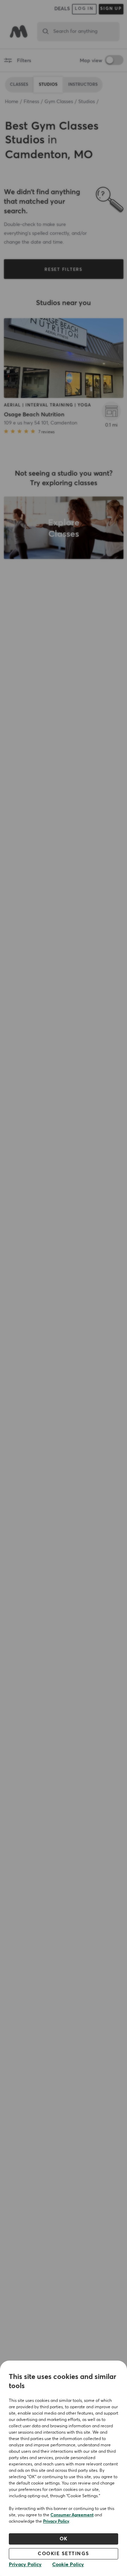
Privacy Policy (56, 2522)
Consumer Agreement (72, 2515)
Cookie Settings (64, 2554)
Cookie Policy (68, 2565)
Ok (64, 2539)
